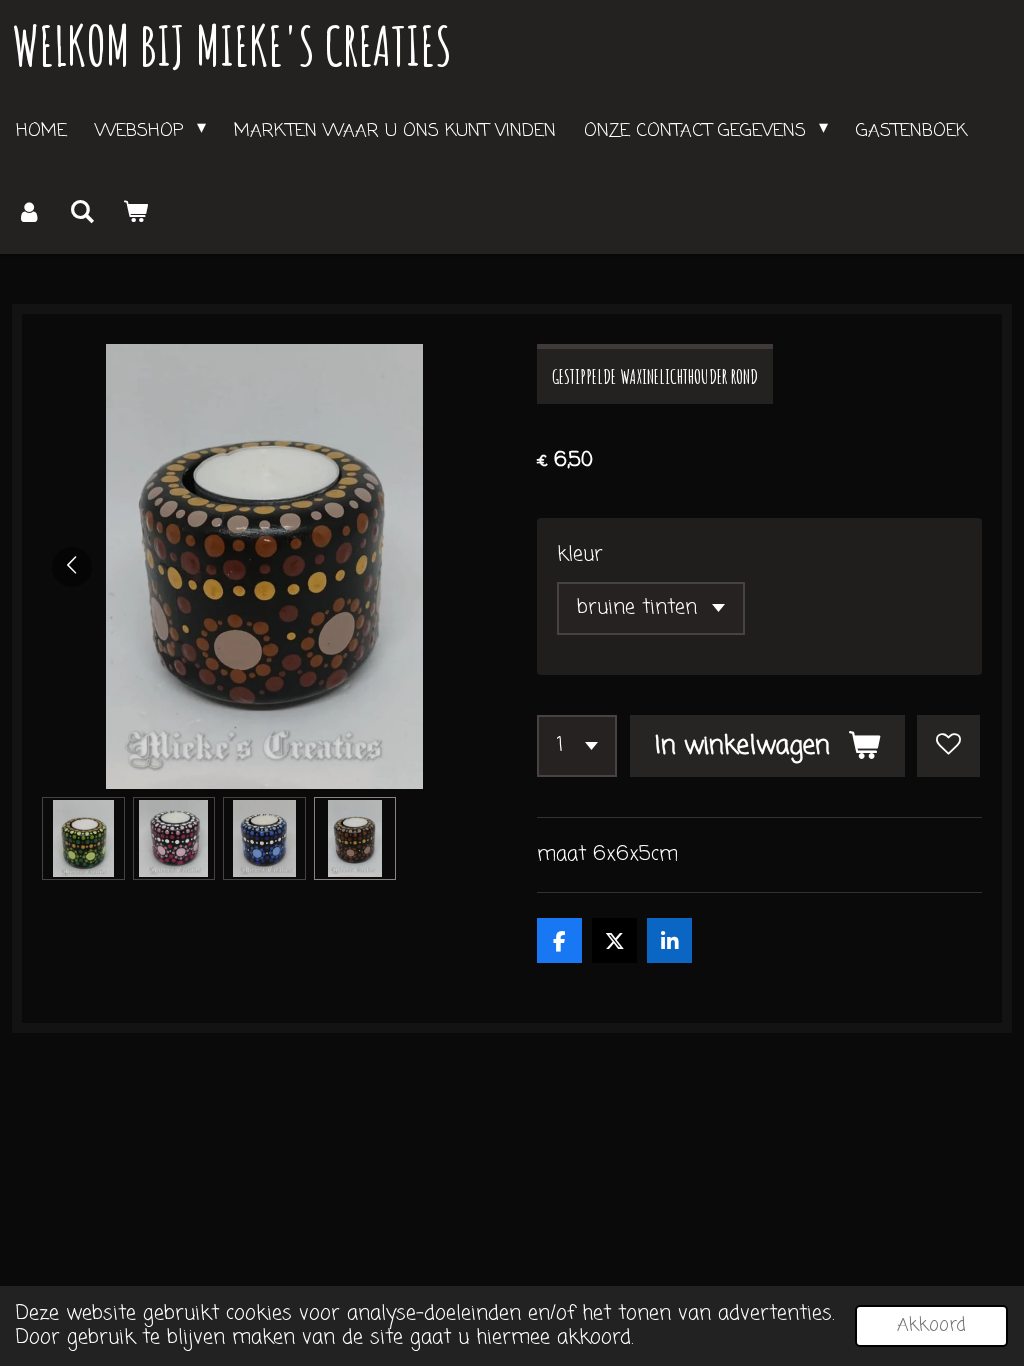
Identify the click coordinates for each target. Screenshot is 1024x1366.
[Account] (28, 213)
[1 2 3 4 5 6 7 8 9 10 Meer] (577, 746)
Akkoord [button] (931, 1325)
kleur (580, 554)
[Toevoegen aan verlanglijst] (948, 746)
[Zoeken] (81, 213)
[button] (83, 838)
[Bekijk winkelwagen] (134, 213)
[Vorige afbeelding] (72, 567)
